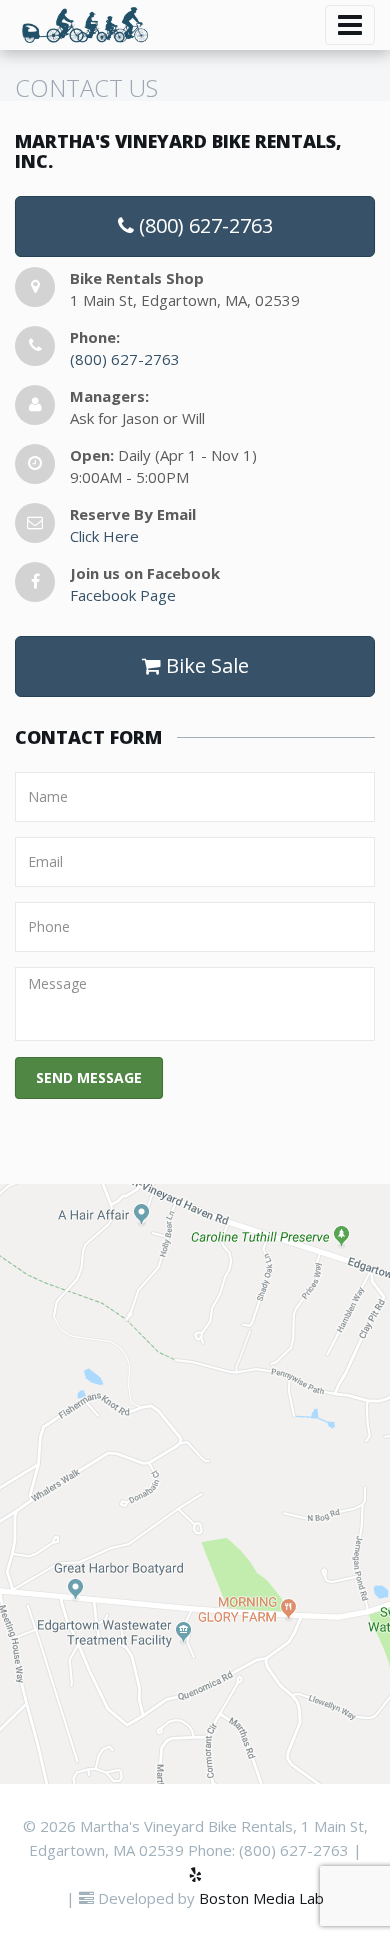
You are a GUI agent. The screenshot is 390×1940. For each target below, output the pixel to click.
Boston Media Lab (261, 1898)
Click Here (104, 536)
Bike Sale (205, 665)
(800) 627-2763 (203, 225)
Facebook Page (123, 595)
